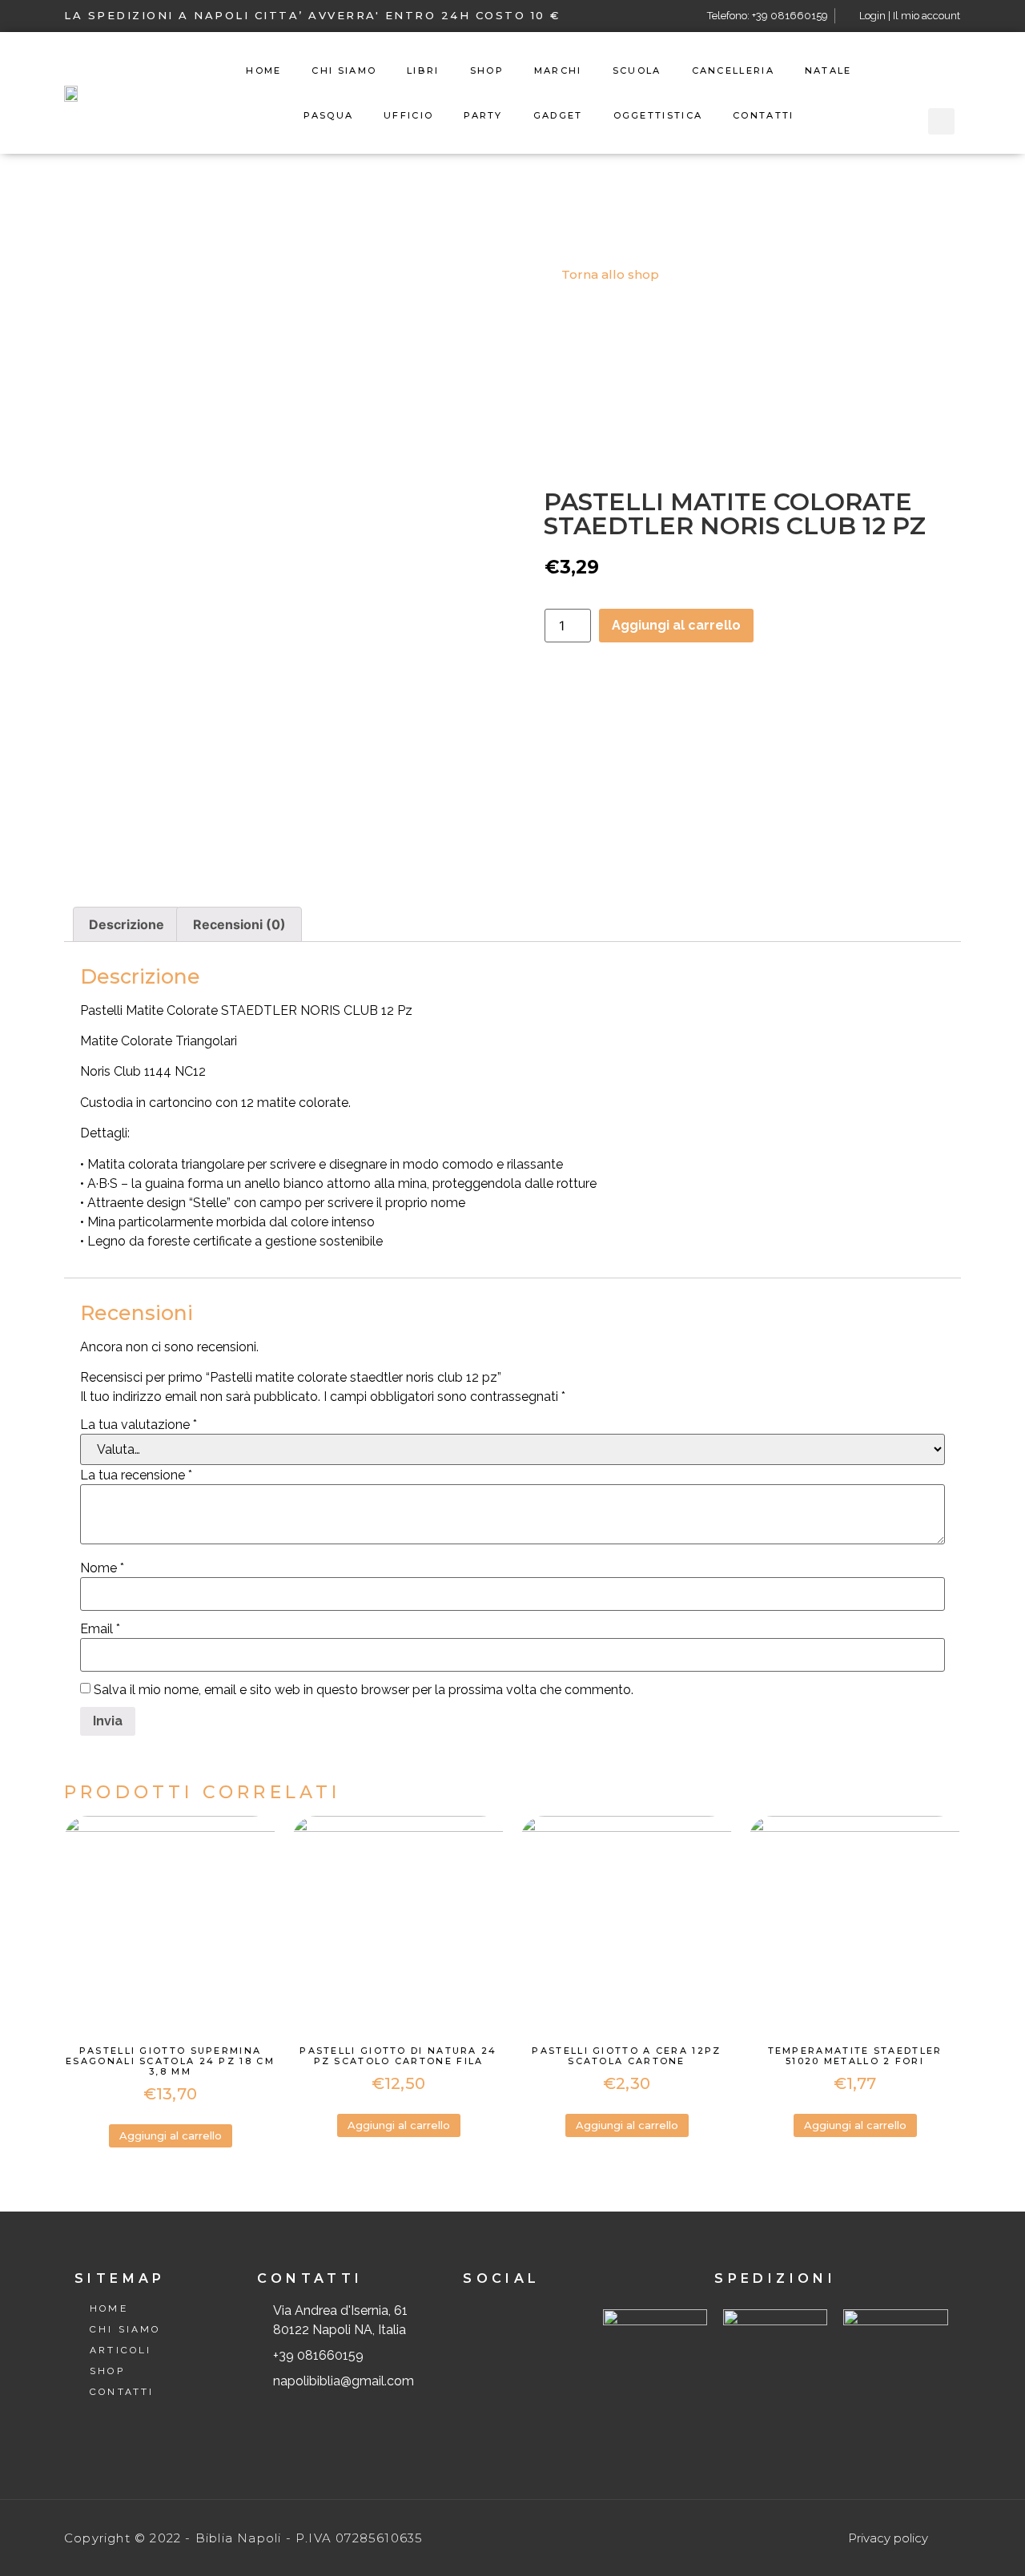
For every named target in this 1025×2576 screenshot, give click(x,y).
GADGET (558, 115)
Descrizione (127, 924)
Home (263, 70)
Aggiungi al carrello (676, 625)
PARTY (483, 115)
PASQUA (328, 115)
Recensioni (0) (239, 924)
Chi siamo (344, 70)
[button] (603, 275)
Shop (487, 70)
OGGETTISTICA (658, 115)
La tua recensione (136, 1475)
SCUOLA (637, 70)
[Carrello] (941, 71)
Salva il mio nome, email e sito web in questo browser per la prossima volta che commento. (364, 1690)
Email (100, 1629)
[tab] (127, 924)
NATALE (828, 70)
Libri (423, 70)
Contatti (763, 115)
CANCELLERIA (733, 70)
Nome (102, 1568)
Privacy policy (888, 2538)
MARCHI (558, 70)
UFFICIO (408, 115)
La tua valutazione (139, 1425)
